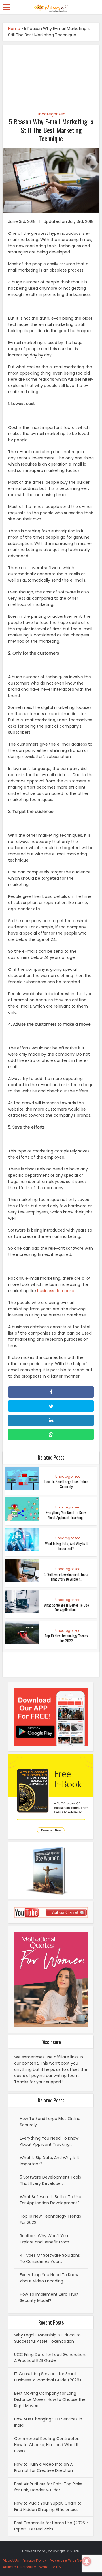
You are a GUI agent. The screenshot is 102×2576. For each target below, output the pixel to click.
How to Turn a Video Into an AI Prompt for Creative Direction (44, 2467)
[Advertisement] (51, 75)
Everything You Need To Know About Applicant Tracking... (66, 1515)
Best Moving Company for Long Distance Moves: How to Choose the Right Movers (50, 2399)
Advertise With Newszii (70, 2560)
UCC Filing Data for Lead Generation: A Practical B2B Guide (50, 2358)
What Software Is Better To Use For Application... (66, 1607)
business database (56, 1291)
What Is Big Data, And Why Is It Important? (66, 1546)
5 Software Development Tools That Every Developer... (66, 1577)
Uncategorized (51, 114)
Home (14, 29)
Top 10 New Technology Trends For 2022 (66, 1638)
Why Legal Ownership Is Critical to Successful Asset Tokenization (47, 2338)
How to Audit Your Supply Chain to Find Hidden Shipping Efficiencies (48, 2506)
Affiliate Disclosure (19, 2567)
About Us (11, 2560)
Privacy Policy (34, 2560)
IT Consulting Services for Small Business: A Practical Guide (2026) (48, 2377)
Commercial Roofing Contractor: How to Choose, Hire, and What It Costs (47, 2445)
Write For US (50, 2567)
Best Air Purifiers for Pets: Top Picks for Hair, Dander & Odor (48, 2487)
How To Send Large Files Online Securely (66, 1484)
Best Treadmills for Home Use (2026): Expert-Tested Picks (51, 2526)
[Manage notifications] (87, 2561)
